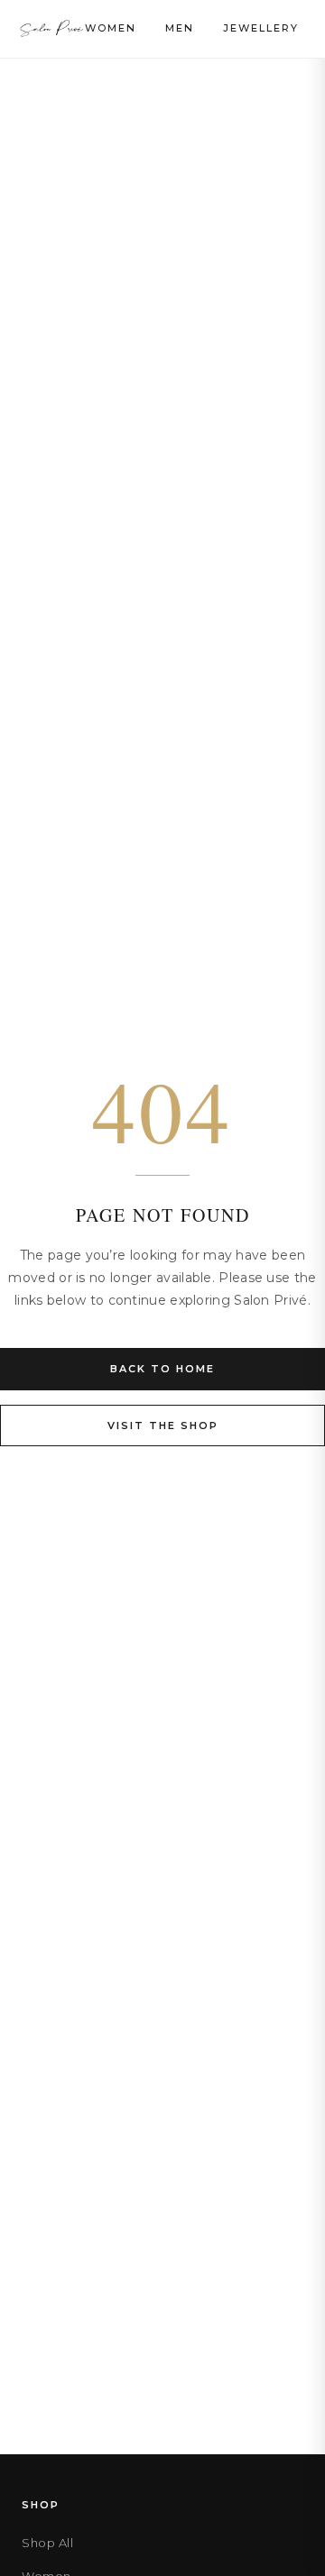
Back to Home (162, 1369)
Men (180, 28)
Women (111, 28)
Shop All (47, 2543)
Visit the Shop (163, 1426)
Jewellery (261, 28)
